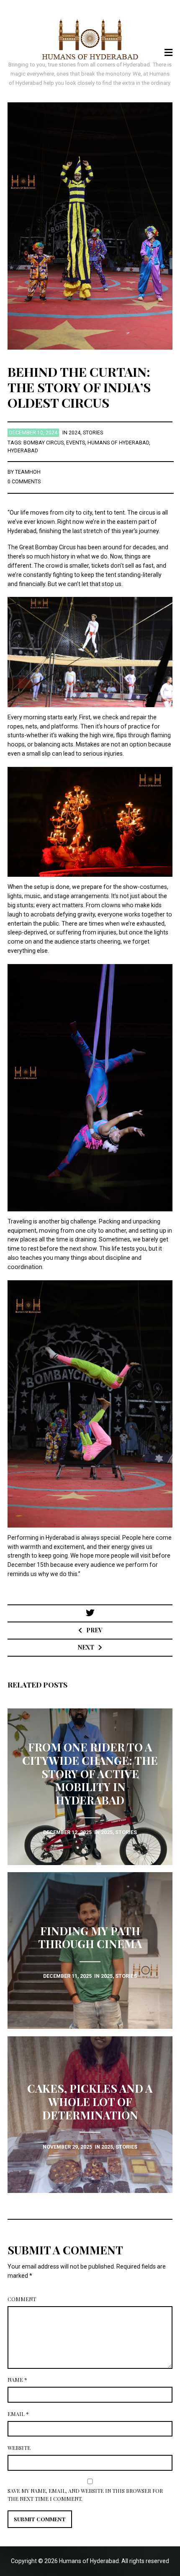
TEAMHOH (28, 472)
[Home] (90, 39)
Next (86, 1647)
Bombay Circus (44, 443)
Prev (94, 1630)
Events (76, 443)
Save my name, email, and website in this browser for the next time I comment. (85, 2495)
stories (93, 433)
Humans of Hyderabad (118, 443)
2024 (75, 433)
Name (17, 2380)
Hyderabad (23, 451)
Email (18, 2414)
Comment (22, 2299)
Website (19, 2448)
